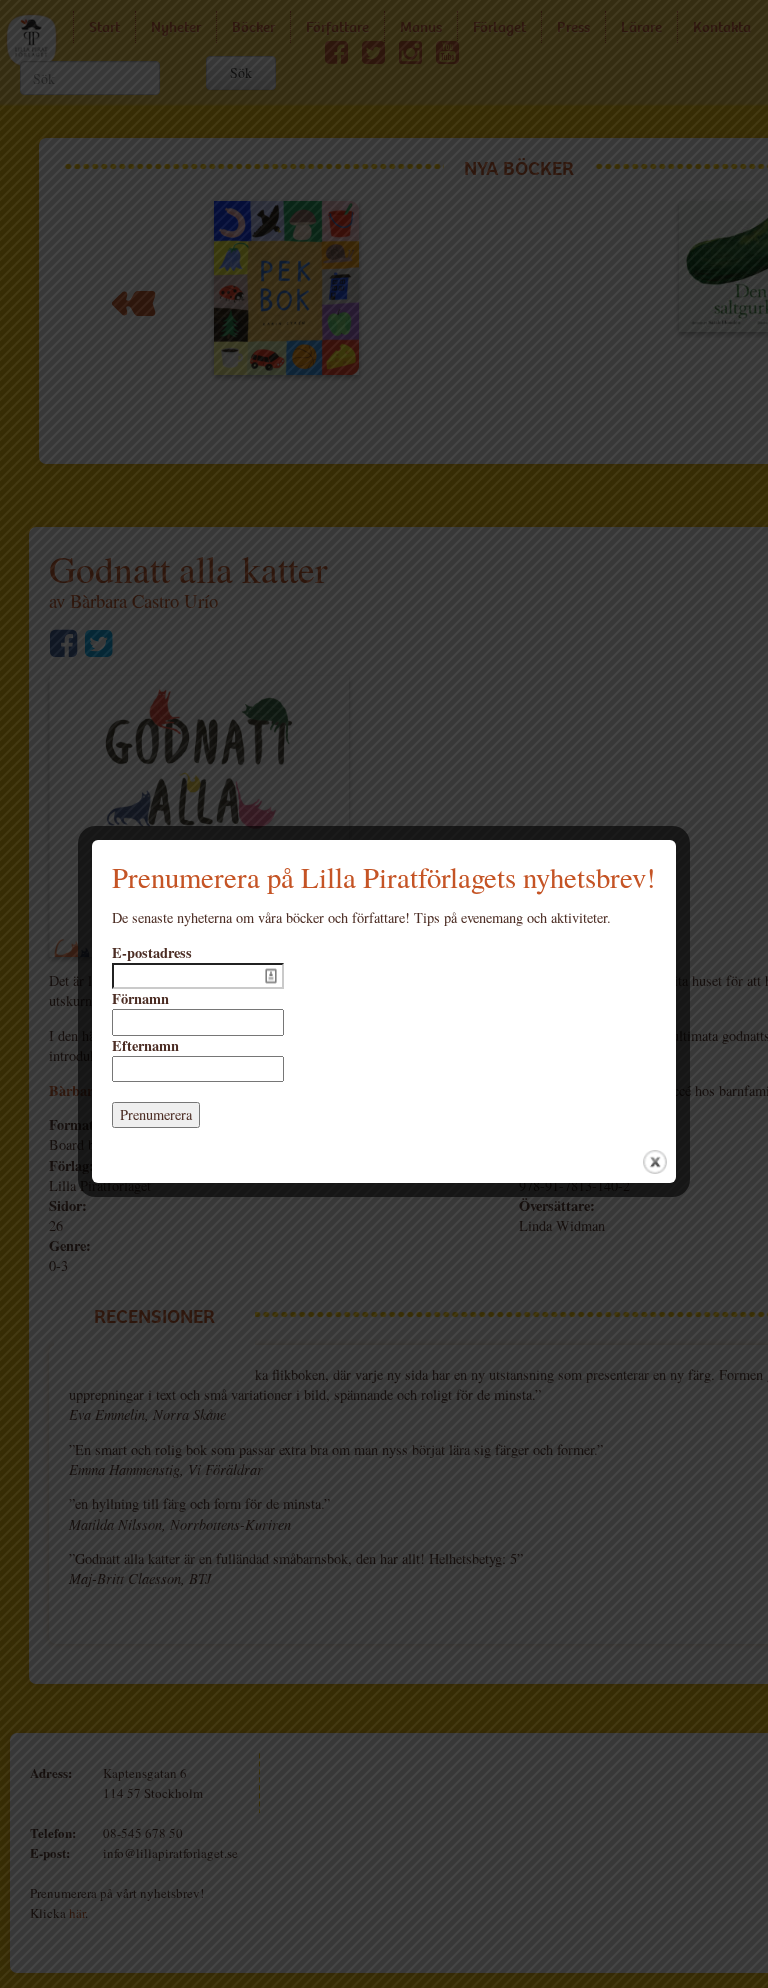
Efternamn (145, 1046)
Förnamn (140, 999)
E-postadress (152, 953)
